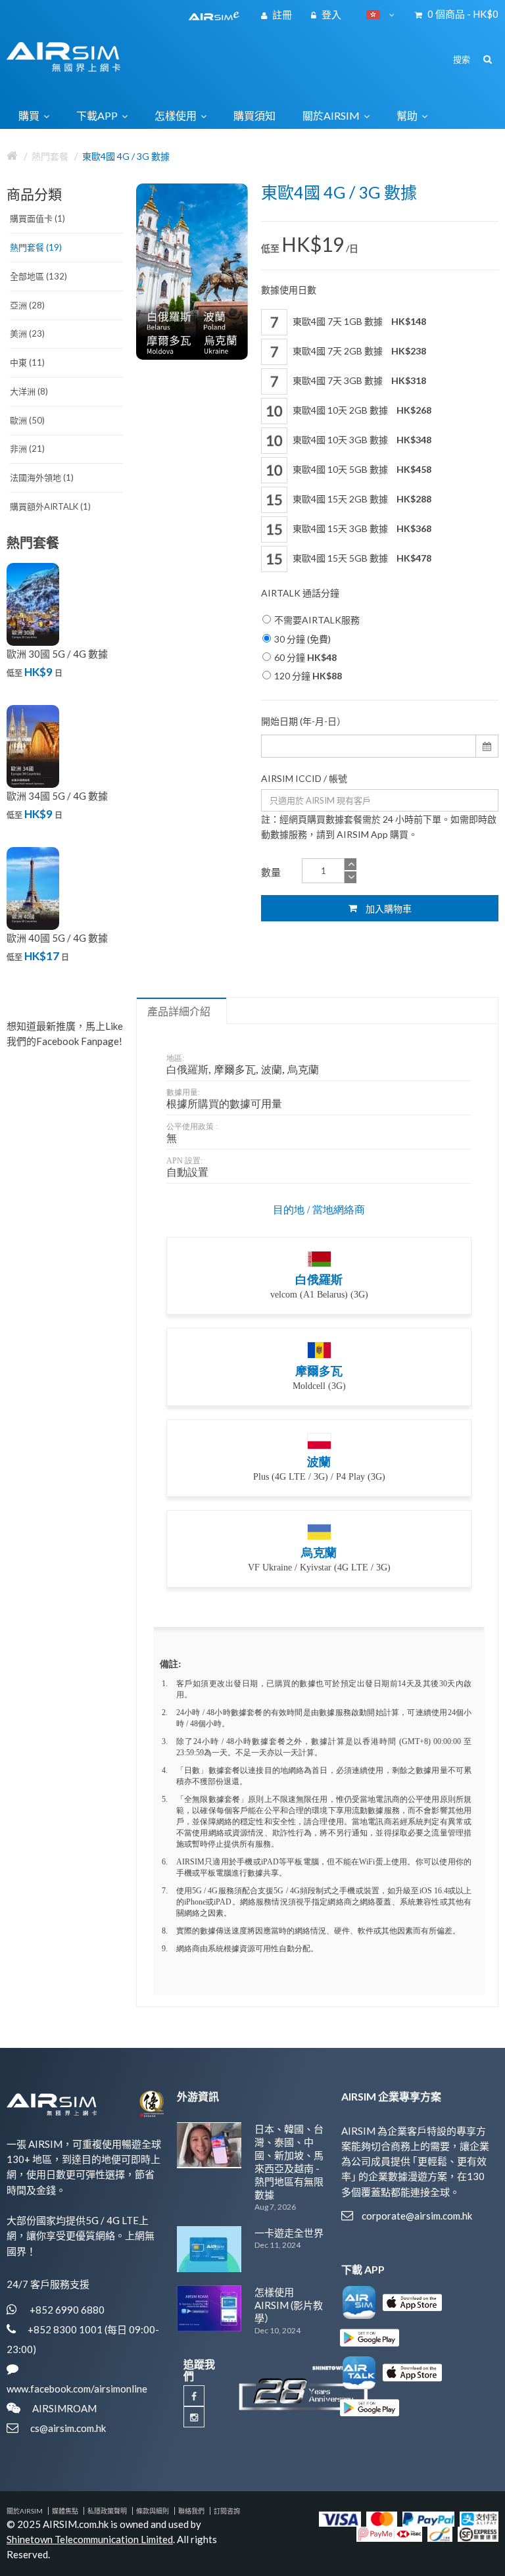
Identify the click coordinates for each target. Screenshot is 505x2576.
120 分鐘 (308, 676)
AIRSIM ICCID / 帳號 (304, 778)
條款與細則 (153, 2511)
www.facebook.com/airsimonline (77, 2389)
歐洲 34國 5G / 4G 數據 (57, 796)
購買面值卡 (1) (37, 218)
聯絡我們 (191, 2511)
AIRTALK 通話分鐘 (300, 593)
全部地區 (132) (38, 276)
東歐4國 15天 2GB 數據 (361, 499)
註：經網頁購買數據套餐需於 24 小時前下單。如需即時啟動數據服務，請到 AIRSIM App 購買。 (379, 827)
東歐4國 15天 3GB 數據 (361, 528)
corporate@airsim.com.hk (417, 2216)
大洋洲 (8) (29, 391)
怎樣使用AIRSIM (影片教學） (289, 2305)
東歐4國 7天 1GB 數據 (358, 321)
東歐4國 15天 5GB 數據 (361, 558)
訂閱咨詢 (227, 2511)
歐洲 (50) (27, 420)
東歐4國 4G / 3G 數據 (126, 156)
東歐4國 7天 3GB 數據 (358, 380)
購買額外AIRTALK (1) (50, 506)
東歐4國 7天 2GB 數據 (358, 351)
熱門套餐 (50, 156)
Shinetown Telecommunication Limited (90, 2539)
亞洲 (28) (27, 305)
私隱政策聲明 (107, 2511)
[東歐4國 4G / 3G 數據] (192, 272)
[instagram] (194, 2417)
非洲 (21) (27, 449)
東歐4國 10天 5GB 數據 (361, 469)
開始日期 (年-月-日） (303, 721)
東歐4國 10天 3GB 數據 (361, 440)
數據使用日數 (289, 290)
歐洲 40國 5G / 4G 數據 (57, 938)
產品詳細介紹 (179, 1011)
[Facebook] (194, 2396)
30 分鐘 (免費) (302, 639)
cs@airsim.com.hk (68, 2428)
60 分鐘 (305, 657)
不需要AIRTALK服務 (317, 620)
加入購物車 (388, 909)
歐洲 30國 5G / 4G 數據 (57, 654)
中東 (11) (27, 362)
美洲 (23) (27, 333)
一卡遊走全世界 (289, 2233)
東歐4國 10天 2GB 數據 (361, 410)
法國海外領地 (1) (42, 477)
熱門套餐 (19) (36, 247)
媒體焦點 (65, 2511)
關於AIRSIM (25, 2511)
